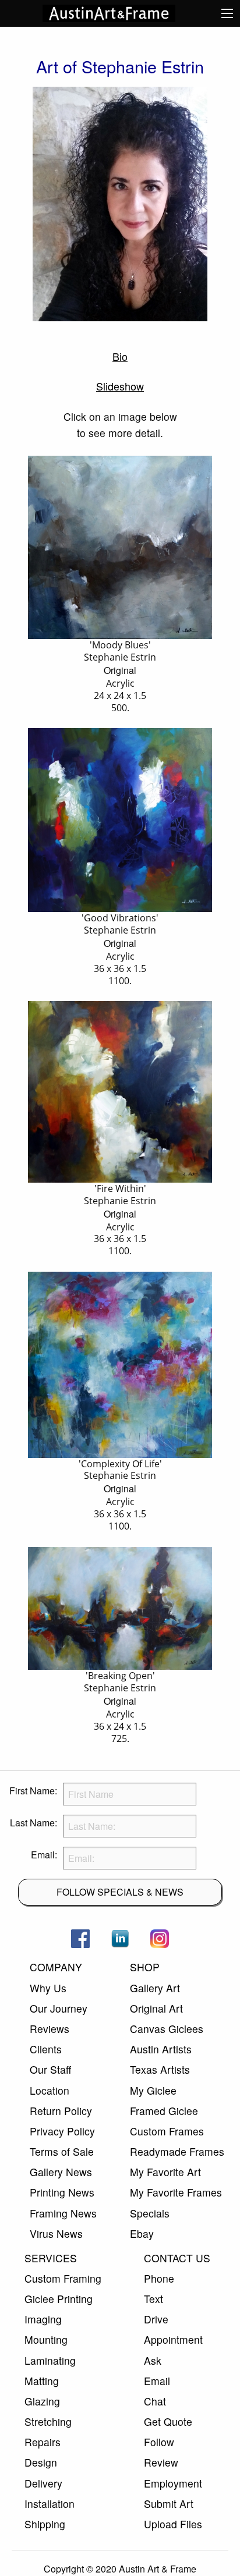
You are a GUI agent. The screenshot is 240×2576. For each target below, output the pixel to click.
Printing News (62, 2192)
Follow (159, 2442)
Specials (150, 2213)
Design (41, 2462)
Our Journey (59, 2008)
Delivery (43, 2483)
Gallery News (61, 2172)
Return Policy (61, 2111)
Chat (155, 2401)
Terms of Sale (62, 2151)
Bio (120, 356)
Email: (44, 1855)
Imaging (43, 2319)
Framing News (63, 2213)
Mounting (46, 2339)
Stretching (48, 2421)
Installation (50, 2504)
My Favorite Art (165, 2172)
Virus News (56, 2233)
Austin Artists (161, 2049)
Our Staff (50, 2069)
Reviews (50, 2029)
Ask (153, 2360)
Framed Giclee (164, 2111)
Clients (46, 2049)
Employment (173, 2483)
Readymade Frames (177, 2151)
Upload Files (173, 2524)
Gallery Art (155, 1988)
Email (157, 2381)
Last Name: (33, 1823)
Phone (159, 2278)
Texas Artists (160, 2069)
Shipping (45, 2524)
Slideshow (120, 386)
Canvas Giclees (167, 2029)
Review (161, 2462)
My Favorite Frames (176, 2192)
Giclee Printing (59, 2299)
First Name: (33, 1791)
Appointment (173, 2339)
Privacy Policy (62, 2131)
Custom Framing (63, 2278)
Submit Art (169, 2504)
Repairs (43, 2442)
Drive (156, 2319)
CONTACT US (177, 2258)
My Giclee (153, 2090)
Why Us (48, 1988)
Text (153, 2299)
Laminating (50, 2360)
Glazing (42, 2401)
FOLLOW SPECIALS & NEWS (120, 1892)
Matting (42, 2381)
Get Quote (168, 2421)
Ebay (142, 2233)
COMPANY (56, 1967)
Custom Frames (167, 2131)
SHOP (145, 1967)
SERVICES (51, 2258)
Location (50, 2090)
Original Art (156, 2008)
